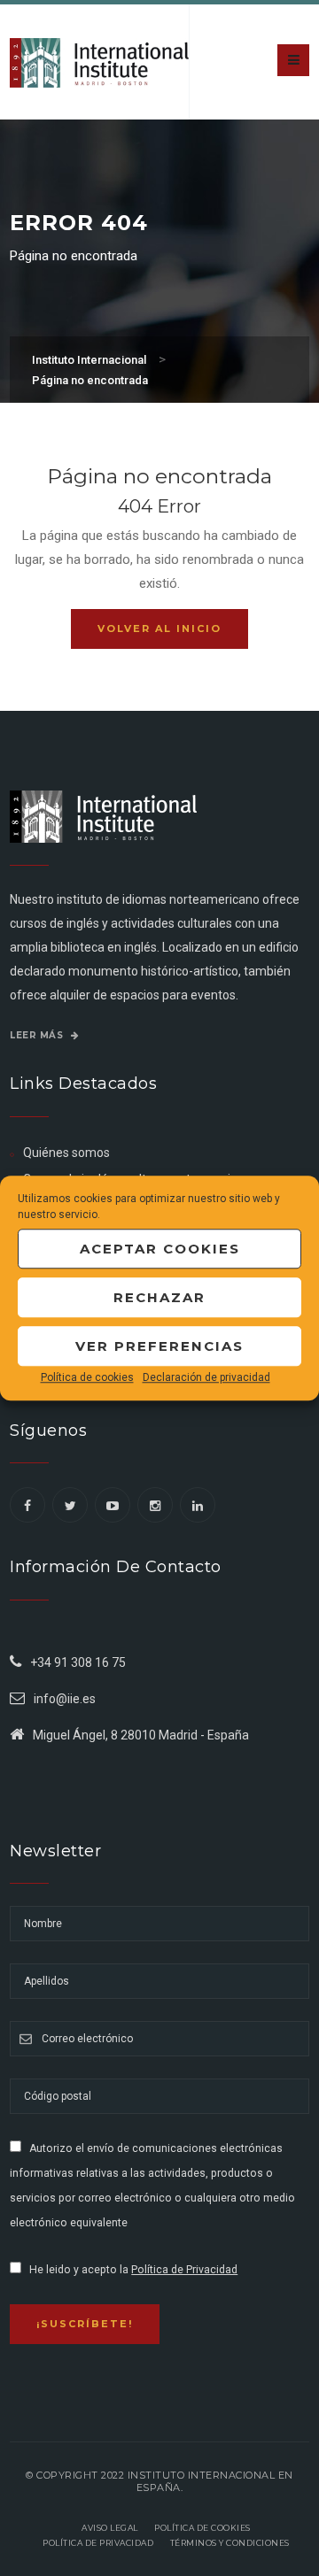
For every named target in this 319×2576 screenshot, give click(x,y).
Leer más (38, 1035)
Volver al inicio (159, 629)
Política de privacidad (98, 2543)
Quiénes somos (66, 1153)
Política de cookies (87, 1377)
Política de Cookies (202, 2528)
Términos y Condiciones (230, 2543)
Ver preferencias (159, 1346)
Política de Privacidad (184, 2270)
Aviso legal (110, 2528)
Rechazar (159, 1297)
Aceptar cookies (160, 1249)
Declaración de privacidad (206, 1377)
